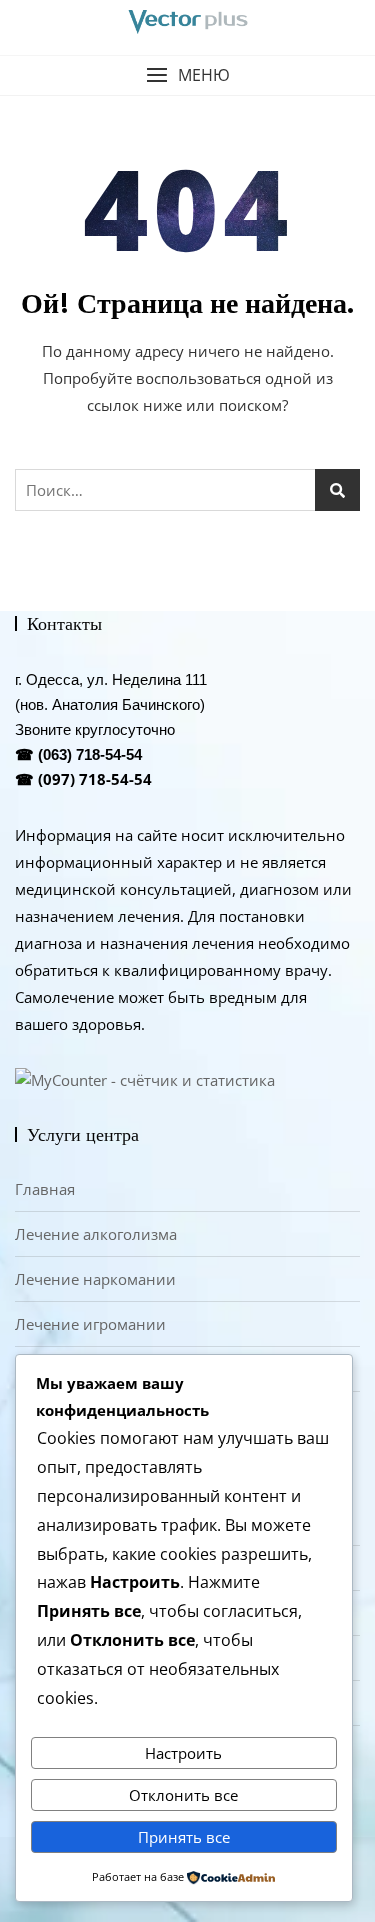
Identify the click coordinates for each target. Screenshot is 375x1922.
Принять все (184, 1837)
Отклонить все (183, 1795)
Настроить (183, 1753)
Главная (45, 1189)
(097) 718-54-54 (95, 779)
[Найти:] (187, 490)
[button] (187, 75)
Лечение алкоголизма (96, 1234)
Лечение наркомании (95, 1279)
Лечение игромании (90, 1324)
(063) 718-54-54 (90, 754)
